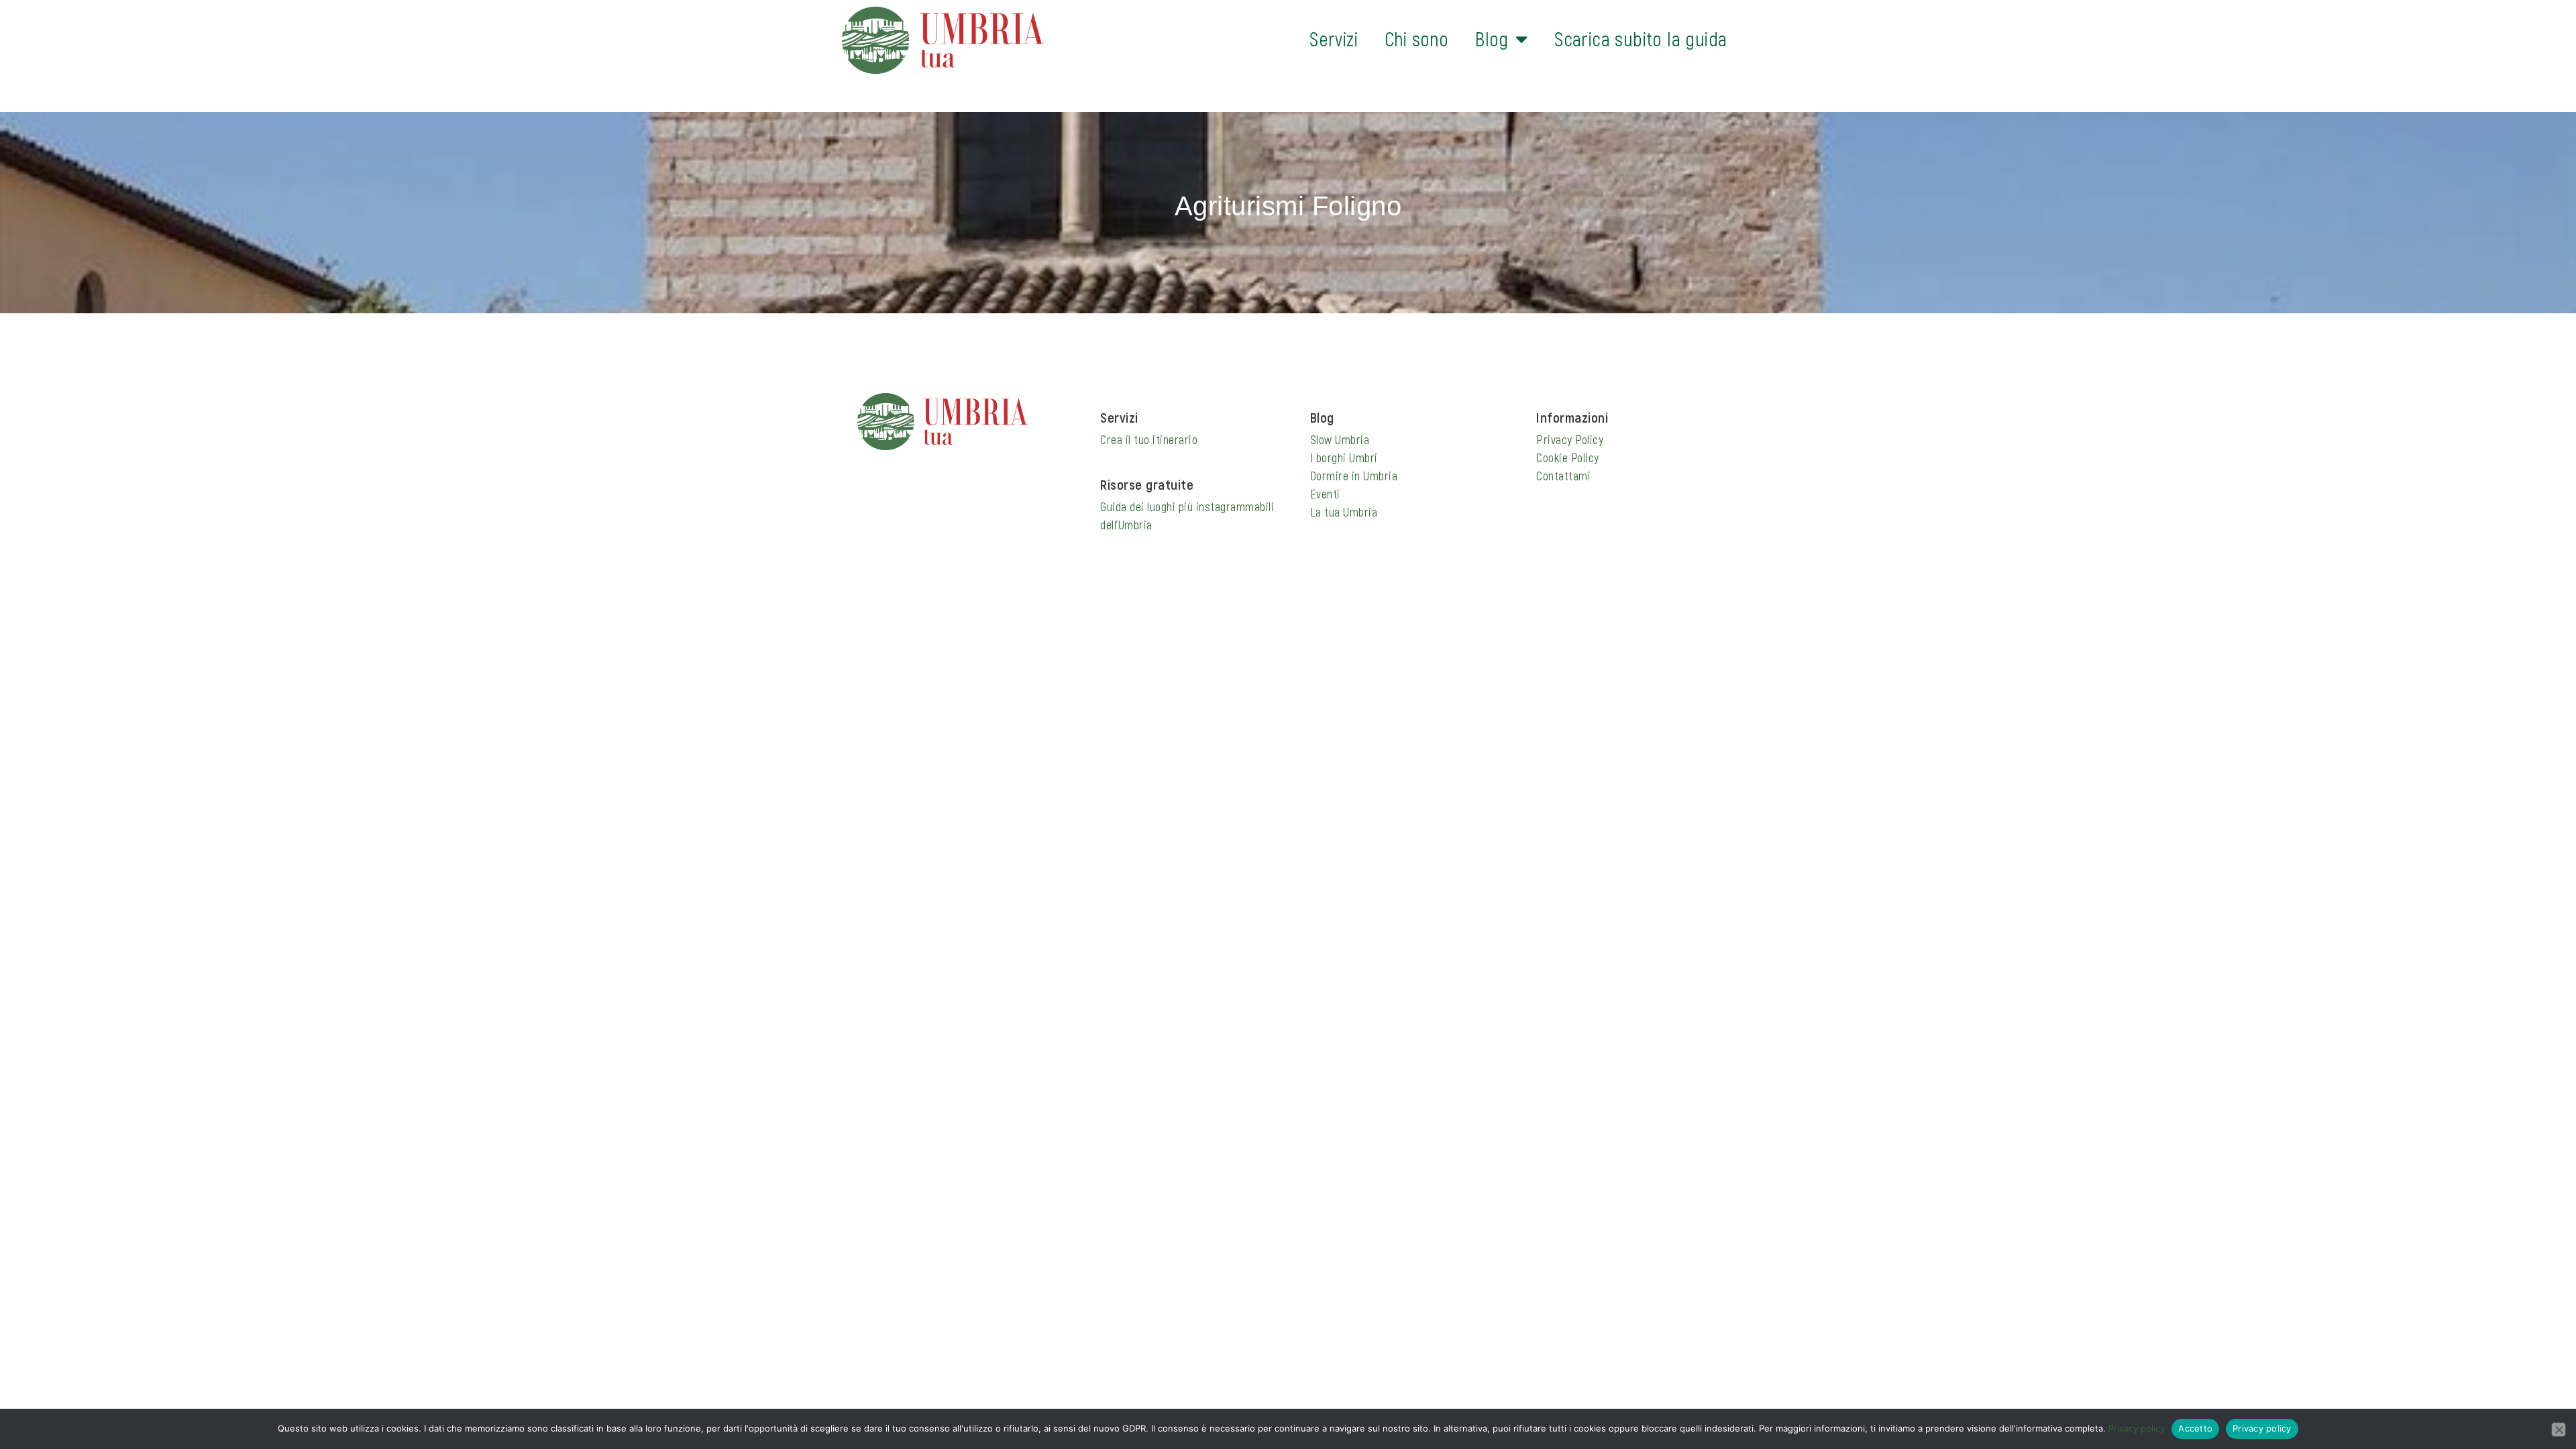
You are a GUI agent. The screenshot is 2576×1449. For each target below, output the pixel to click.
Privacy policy (2137, 1428)
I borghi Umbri (1344, 458)
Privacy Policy (1570, 439)
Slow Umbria (1340, 439)
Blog (1492, 39)
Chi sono (1416, 39)
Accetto (2195, 1428)
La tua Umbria (1344, 512)
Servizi (1334, 39)
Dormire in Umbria (1354, 476)
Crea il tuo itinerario (1149, 439)
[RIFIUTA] (2559, 1430)
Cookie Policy (1568, 458)
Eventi (1325, 494)
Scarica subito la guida (1641, 39)
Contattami (1563, 476)
